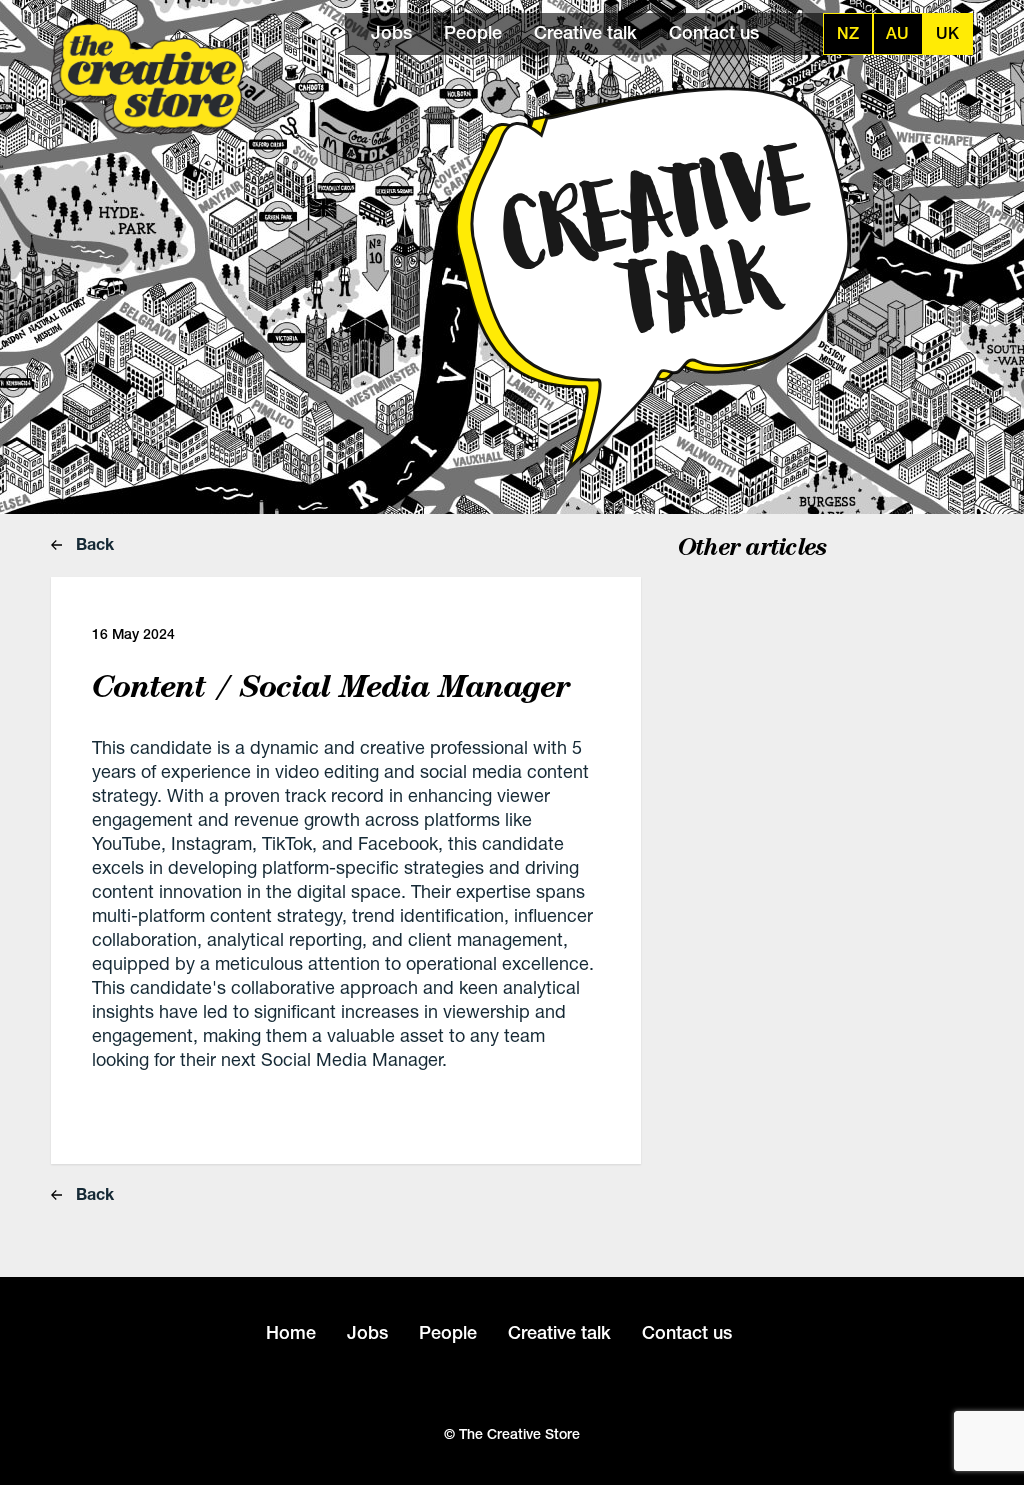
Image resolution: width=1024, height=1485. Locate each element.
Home (291, 1332)
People (473, 32)
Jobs (391, 32)
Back (93, 543)
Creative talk (585, 32)
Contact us (714, 32)
